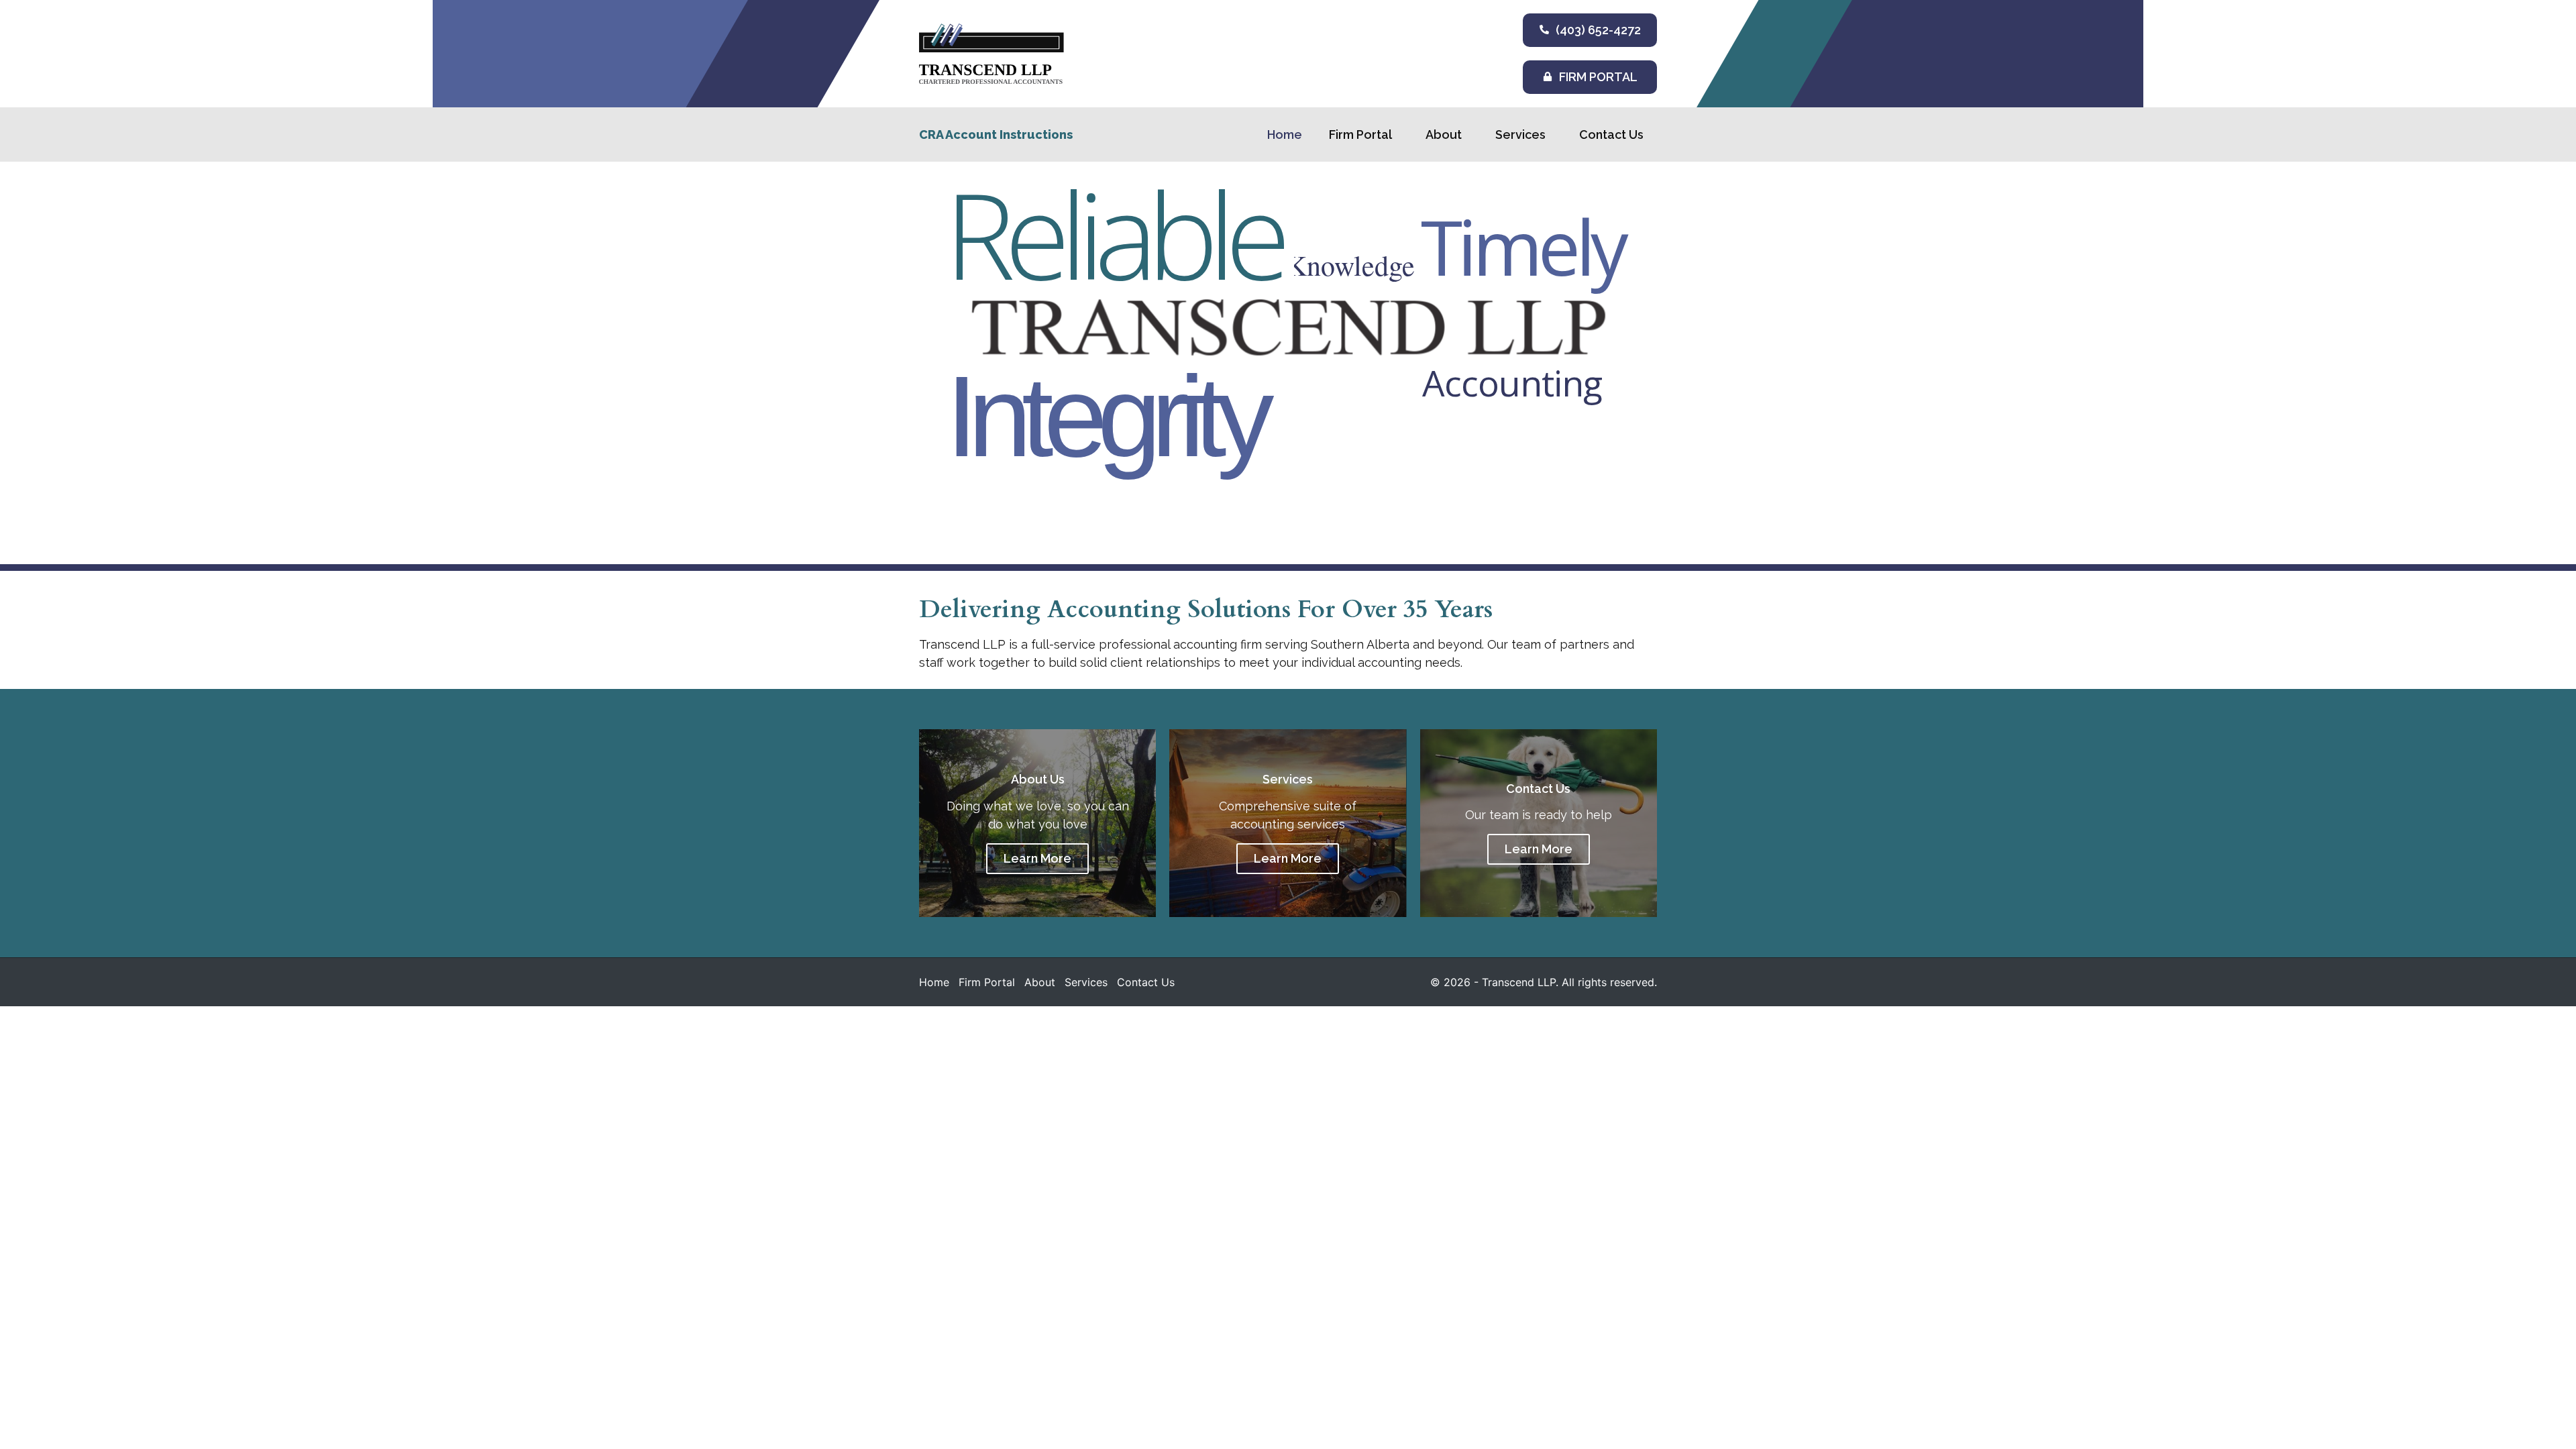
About (1444, 135)
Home (1285, 135)
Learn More (1037, 858)
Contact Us (1611, 135)
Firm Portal (1360, 135)
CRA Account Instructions (996, 135)
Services (1520, 135)
